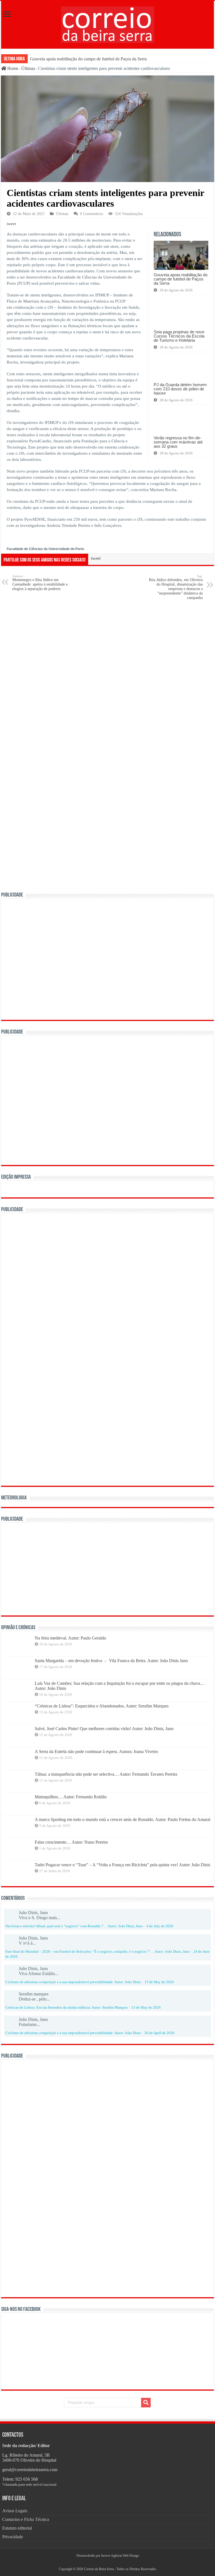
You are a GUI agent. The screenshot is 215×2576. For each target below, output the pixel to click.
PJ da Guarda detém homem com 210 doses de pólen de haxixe (180, 389)
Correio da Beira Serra (99, 2569)
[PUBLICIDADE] (107, 959)
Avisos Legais (15, 2511)
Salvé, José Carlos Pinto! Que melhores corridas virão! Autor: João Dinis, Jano (104, 1729)
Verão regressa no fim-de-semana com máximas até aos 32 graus (178, 442)
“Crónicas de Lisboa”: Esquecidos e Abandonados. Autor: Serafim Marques (102, 1706)
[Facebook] (105, 2562)
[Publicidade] (90, 1568)
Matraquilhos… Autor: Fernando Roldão (71, 1797)
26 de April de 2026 (159, 2033)
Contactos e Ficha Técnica (26, 2519)
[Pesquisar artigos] (146, 2403)
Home (12, 68)
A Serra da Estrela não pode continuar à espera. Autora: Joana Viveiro (96, 1751)
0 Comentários (92, 214)
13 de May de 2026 (146, 2008)
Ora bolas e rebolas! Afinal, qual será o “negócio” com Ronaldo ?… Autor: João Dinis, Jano (74, 1926)
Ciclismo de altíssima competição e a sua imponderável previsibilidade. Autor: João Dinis (73, 1982)
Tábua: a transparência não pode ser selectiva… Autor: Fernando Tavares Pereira (106, 1774)
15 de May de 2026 (159, 1982)
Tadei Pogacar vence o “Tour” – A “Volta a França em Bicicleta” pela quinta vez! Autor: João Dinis (122, 1865)
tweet (11, 224)
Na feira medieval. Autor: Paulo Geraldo (70, 1638)
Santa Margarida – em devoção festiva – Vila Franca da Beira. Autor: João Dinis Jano (111, 1661)
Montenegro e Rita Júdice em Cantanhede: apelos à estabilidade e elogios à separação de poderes (40, 583)
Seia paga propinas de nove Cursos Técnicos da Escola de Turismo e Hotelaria (179, 336)
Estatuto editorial (17, 2528)
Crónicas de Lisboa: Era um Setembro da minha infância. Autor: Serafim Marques (66, 2008)
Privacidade (13, 2537)
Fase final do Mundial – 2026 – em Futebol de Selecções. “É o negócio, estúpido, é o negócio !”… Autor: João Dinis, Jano (98, 1952)
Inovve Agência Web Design (120, 2556)
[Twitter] (107, 2562)
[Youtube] (110, 2562)
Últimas (28, 68)
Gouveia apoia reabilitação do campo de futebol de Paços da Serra (88, 59)
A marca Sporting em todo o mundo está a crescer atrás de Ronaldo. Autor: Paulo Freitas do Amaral (122, 1819)
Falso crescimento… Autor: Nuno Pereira (71, 1842)
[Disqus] (107, 676)
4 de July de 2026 (160, 1926)
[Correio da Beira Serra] (108, 24)
